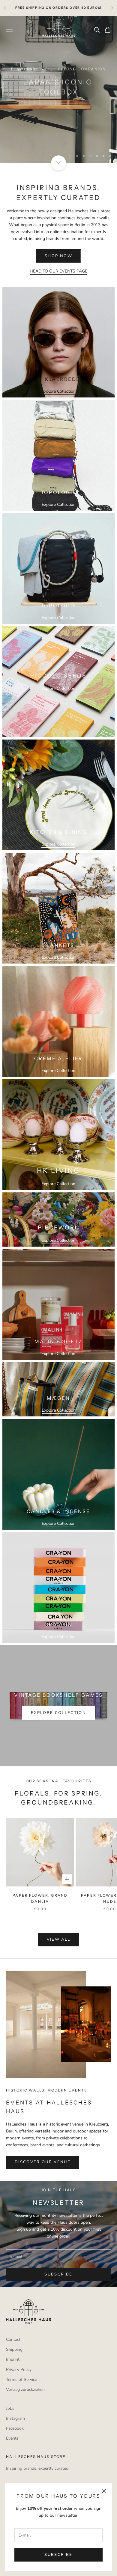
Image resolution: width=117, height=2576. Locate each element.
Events (12, 2438)
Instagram (15, 2418)
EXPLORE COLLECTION (58, 1713)
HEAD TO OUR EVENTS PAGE (58, 271)
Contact (13, 2339)
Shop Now (58, 108)
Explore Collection (59, 391)
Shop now (58, 256)
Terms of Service (21, 2380)
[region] (58, 89)
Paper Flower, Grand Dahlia (40, 1898)
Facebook (15, 2428)
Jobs (10, 2408)
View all (59, 1939)
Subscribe (58, 2555)
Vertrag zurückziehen (25, 2389)
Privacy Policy (19, 2370)
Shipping (14, 2349)
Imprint (13, 2359)
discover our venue (43, 2162)
